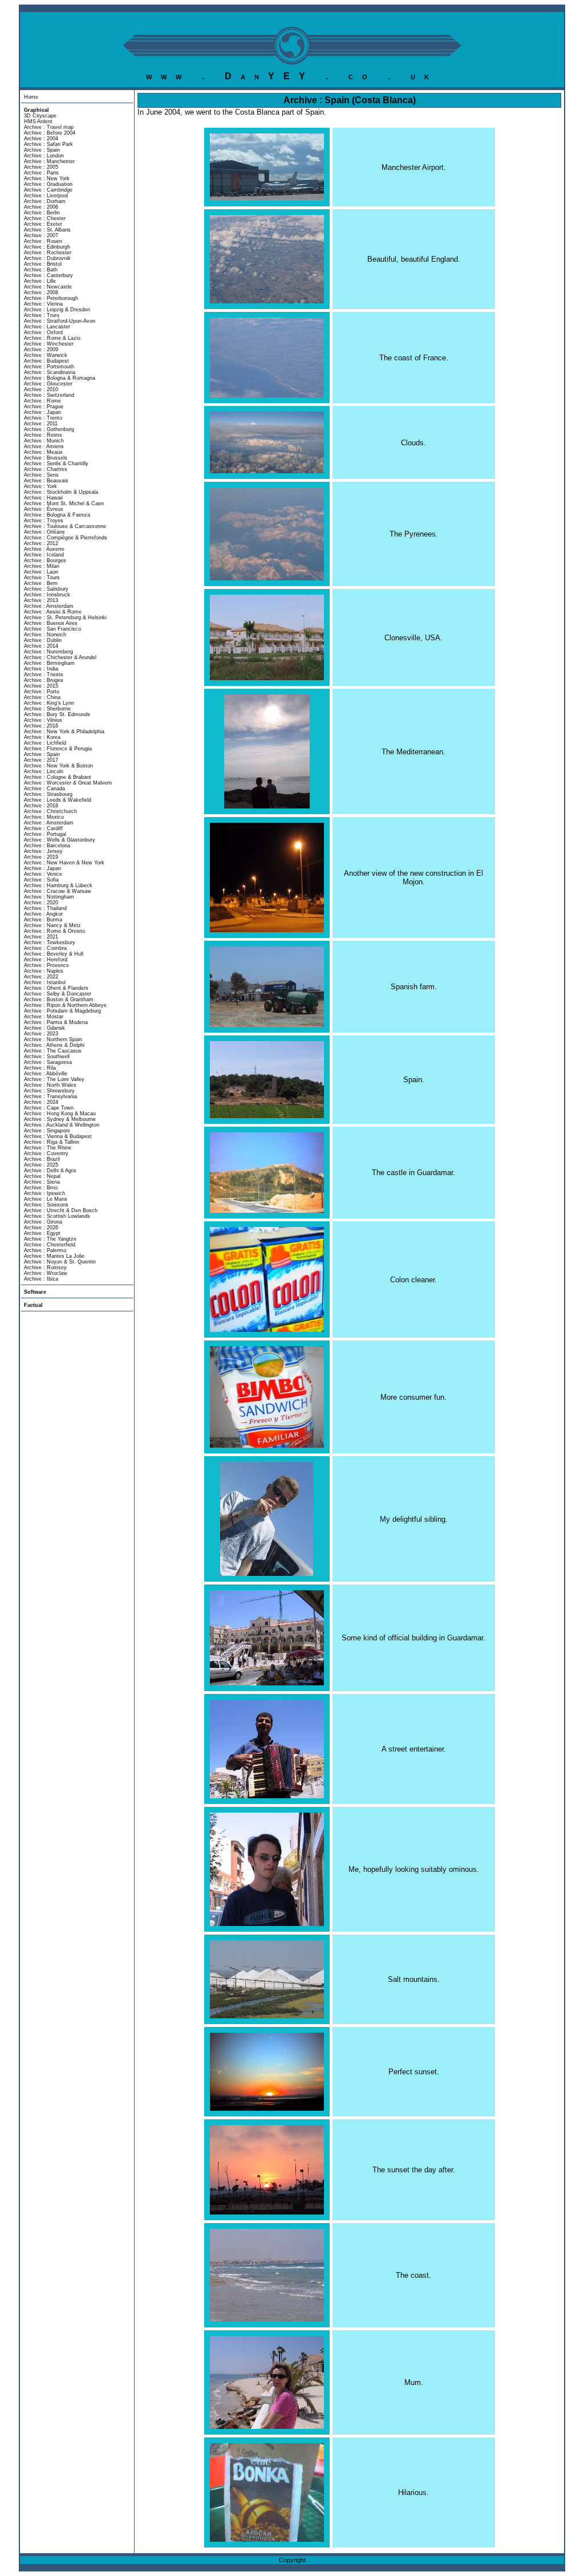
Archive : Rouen (43, 241)
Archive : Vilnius (43, 720)
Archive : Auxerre (44, 549)
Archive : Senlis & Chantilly (56, 464)
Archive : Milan (42, 566)
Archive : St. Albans (47, 230)
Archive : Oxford (43, 332)
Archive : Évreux (44, 509)
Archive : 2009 (41, 350)
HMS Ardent (38, 121)
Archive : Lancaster (47, 327)
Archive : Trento (43, 418)
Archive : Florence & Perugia (58, 749)
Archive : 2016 (41, 726)
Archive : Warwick (46, 355)
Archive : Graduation (48, 184)
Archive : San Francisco (52, 629)
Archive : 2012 (41, 543)
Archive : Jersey (43, 851)
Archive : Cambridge (48, 190)
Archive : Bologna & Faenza (57, 515)
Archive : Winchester (49, 344)
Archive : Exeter (43, 224)
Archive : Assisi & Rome (53, 612)
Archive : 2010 (41, 389)
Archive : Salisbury (46, 589)
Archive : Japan (42, 412)
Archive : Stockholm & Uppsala (61, 492)
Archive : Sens (41, 475)
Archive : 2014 (41, 646)
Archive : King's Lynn (49, 703)
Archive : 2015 (41, 686)
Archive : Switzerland (49, 395)
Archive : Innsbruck (47, 595)
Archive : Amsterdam (49, 606)
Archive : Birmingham (49, 663)
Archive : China (42, 697)
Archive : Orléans (44, 532)
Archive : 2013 (41, 600)
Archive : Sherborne (47, 709)
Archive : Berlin (42, 213)
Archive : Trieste (44, 675)
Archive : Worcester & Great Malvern (68, 783)
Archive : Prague (44, 407)
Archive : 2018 (41, 806)
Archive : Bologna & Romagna (60, 378)
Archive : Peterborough (51, 298)
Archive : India (41, 669)
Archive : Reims (43, 435)
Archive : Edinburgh (47, 247)
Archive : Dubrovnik (47, 258)
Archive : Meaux (43, 452)
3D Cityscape (40, 116)
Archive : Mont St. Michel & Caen (64, 503)
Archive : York (40, 486)
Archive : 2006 (41, 207)
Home (31, 97)
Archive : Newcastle (48, 287)
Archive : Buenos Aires (51, 623)
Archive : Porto (42, 692)
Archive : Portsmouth (49, 367)
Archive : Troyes (44, 521)
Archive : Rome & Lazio (52, 338)
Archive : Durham (45, 201)
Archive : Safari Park (48, 144)
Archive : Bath (41, 270)
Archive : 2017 (41, 760)
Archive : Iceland (44, 555)
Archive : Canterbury (48, 275)
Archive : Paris (41, 173)
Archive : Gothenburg (49, 429)
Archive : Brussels (46, 458)
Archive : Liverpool (46, 196)
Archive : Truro (42, 315)
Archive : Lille (40, 281)
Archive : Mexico (44, 817)
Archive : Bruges (44, 680)
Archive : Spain (42, 150)
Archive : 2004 (41, 139)
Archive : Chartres (46, 469)
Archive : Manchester (49, 161)
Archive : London (44, 156)
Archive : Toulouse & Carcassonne (65, 526)
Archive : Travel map (49, 127)
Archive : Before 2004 (50, 133)
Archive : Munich (44, 441)
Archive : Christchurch (50, 811)
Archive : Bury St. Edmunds (57, 714)
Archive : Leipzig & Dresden (57, 310)
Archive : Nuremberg (48, 652)
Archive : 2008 (41, 292)
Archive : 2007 (41, 235)
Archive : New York (47, 178)
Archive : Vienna (43, 304)
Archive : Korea (42, 737)
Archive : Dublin (43, 640)
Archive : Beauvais (46, 481)
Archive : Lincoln (44, 771)
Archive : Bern (41, 583)
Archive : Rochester (48, 253)
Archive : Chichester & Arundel (60, 657)
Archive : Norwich (45, 635)
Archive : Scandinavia (50, 372)
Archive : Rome (42, 401)
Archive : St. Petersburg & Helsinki (65, 617)
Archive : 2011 (41, 424)
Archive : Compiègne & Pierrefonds (66, 538)
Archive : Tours (42, 578)
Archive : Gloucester (48, 384)
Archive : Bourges (45, 560)
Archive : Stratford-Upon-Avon (60, 321)
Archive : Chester (45, 218)
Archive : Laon (41, 572)
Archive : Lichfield (45, 743)
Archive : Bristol (43, 264)
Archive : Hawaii (43, 498)
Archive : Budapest (46, 361)
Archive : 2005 (41, 167)
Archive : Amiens (44, 446)
